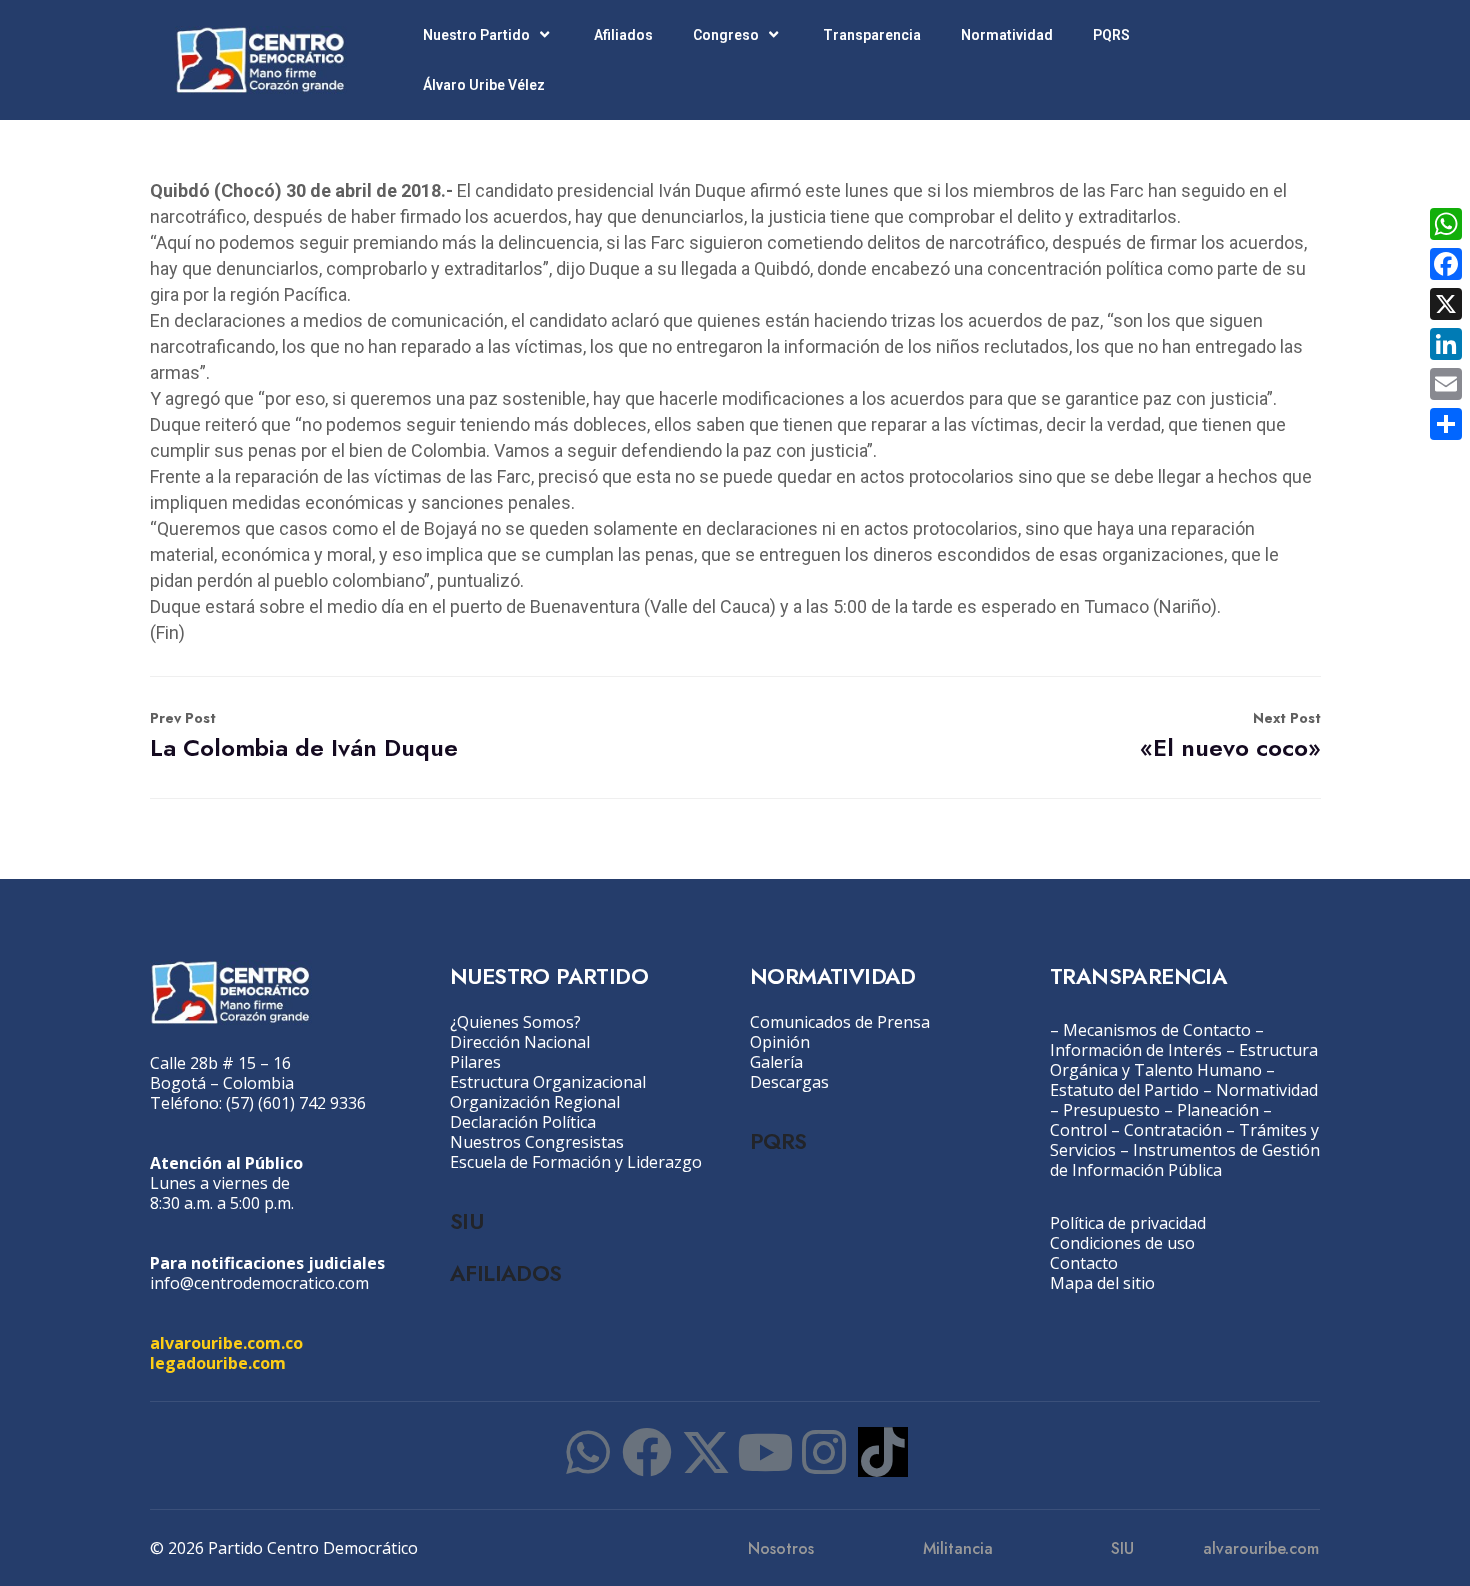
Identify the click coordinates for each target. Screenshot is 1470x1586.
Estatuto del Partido (1124, 1090)
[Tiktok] (883, 1452)
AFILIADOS (506, 1273)
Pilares (475, 1062)
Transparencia (872, 35)
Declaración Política (523, 1122)
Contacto (1084, 1263)
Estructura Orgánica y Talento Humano (1184, 1060)
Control (1078, 1130)
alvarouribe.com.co (226, 1343)
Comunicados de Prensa (840, 1022)
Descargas (789, 1082)
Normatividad (1007, 35)
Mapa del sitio (1102, 1283)
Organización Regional (535, 1102)
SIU (466, 1221)
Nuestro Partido (476, 35)
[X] (1446, 304)
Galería (776, 1062)
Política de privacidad (1128, 1223)
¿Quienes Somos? (515, 1022)
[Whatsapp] (588, 1452)
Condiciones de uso (1122, 1243)
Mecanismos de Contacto (1157, 1030)
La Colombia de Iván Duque (304, 736)
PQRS (1111, 35)
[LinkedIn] (1446, 344)
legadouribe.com (218, 1363)
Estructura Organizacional (548, 1082)
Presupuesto (1111, 1110)
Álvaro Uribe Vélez (484, 85)
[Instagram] (824, 1452)
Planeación (1218, 1110)
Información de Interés (1136, 1050)
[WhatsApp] (1446, 224)
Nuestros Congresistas (537, 1142)
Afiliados (623, 35)
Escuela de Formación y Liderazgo (576, 1162)
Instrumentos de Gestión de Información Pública (1185, 1160)
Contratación (1173, 1130)
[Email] (1446, 384)
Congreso (726, 35)
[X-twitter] (706, 1452)
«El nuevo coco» (1230, 736)
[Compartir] (1446, 424)
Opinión (780, 1042)
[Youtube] (765, 1452)
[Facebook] (647, 1452)
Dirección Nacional (520, 1042)
